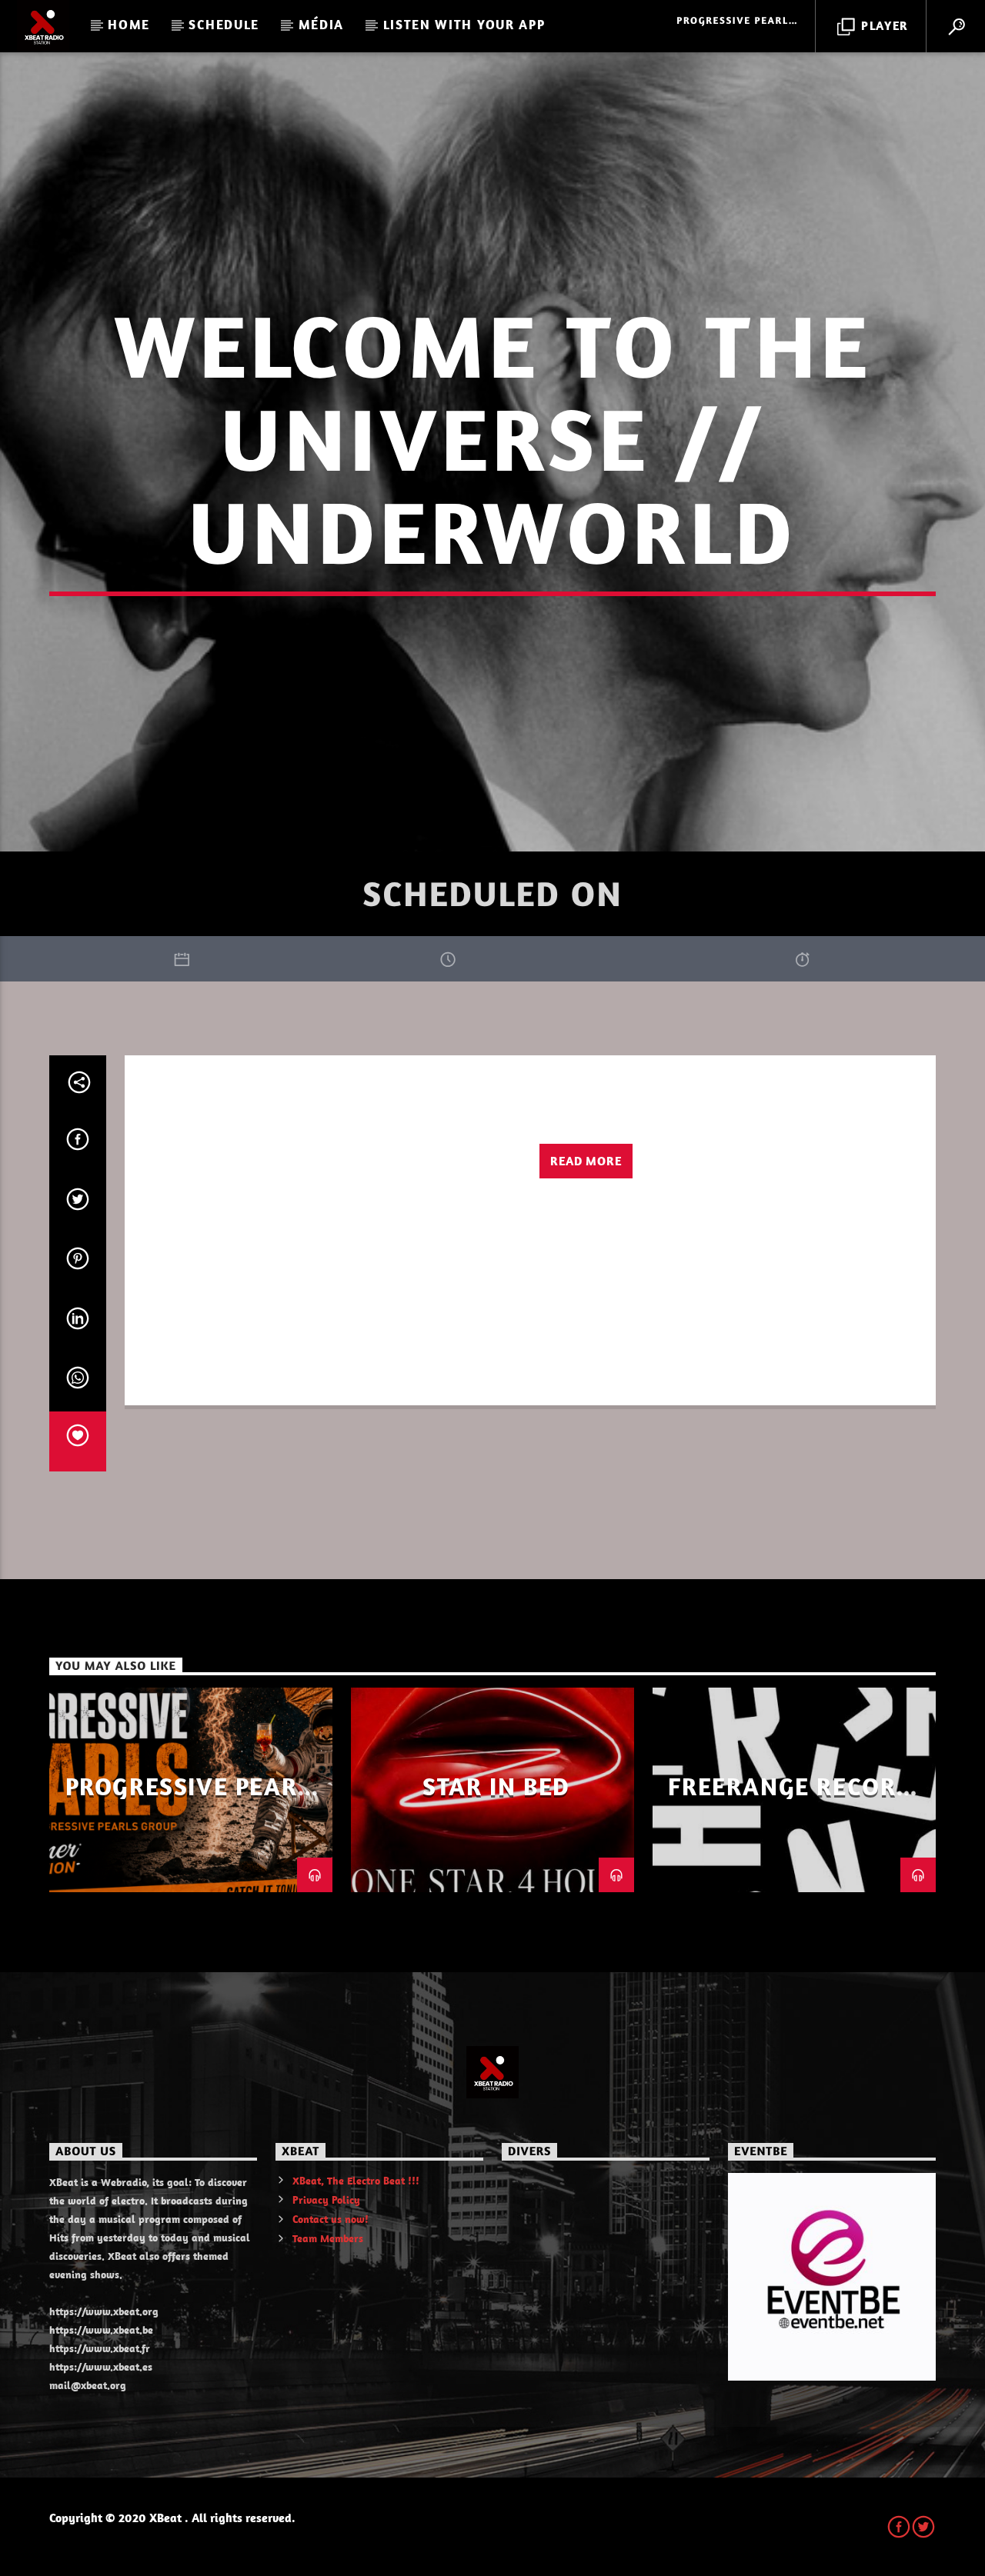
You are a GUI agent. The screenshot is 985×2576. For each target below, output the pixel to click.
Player (883, 25)
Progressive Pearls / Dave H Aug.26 (195, 1799)
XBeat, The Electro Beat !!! (356, 2181)
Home (129, 25)
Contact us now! (331, 2219)
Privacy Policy (326, 2200)
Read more (586, 1161)
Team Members (328, 2238)
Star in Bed (496, 1786)
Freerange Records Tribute (798, 1799)
